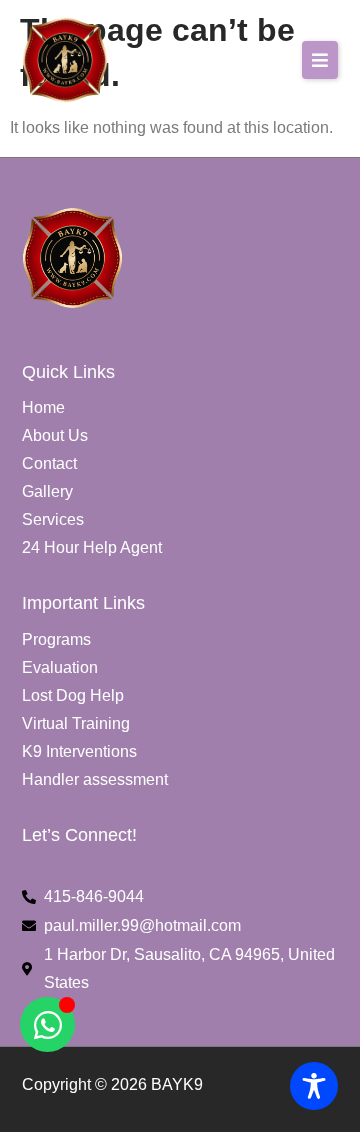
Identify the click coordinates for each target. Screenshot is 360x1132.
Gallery (47, 491)
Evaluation (60, 667)
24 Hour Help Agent (92, 547)
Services (53, 519)
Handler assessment (95, 779)
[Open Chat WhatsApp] (47, 1024)
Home (43, 407)
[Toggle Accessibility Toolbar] (314, 1086)
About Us (55, 435)
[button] (320, 60)
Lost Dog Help (73, 695)
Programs (56, 639)
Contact (49, 463)
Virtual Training (76, 723)
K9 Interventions (79, 751)
